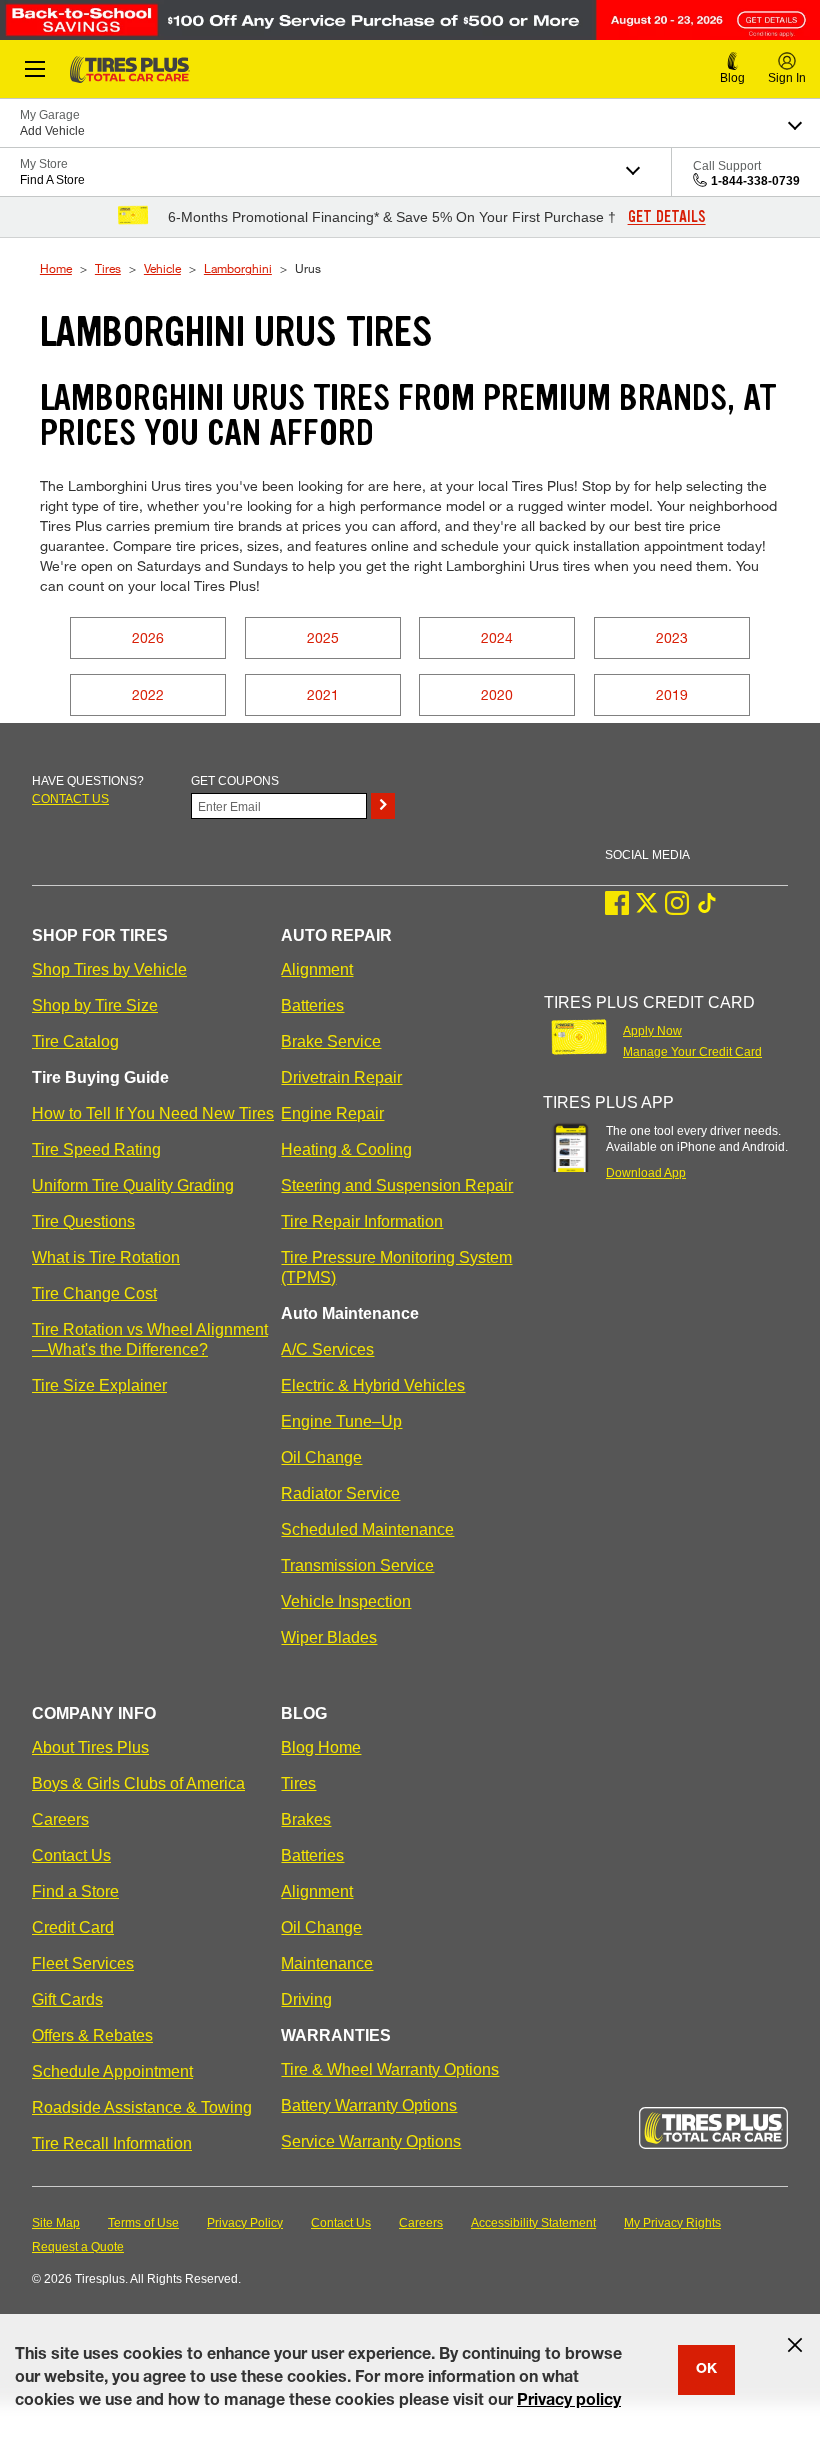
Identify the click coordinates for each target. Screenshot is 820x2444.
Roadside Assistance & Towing (142, 2107)
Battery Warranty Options (369, 2105)
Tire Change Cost (94, 1293)
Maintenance (327, 1963)
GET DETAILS (667, 217)
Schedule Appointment (112, 2071)
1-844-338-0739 (755, 181)
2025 (323, 637)
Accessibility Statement (533, 2223)
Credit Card (73, 1927)
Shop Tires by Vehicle (109, 969)
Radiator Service (340, 1493)
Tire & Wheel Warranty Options (390, 2069)
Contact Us (71, 1855)
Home (56, 268)
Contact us (70, 799)
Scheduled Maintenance (367, 1529)
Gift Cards (67, 1999)
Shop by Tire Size (95, 1005)
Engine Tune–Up (341, 1421)
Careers (60, 1819)
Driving (306, 1999)
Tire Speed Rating (96, 1149)
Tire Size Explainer (99, 1385)
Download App (646, 1173)
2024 (497, 637)
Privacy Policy (245, 2223)
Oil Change (321, 1457)
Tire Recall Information (112, 2143)
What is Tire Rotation (106, 1257)
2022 (148, 694)
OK (706, 2370)
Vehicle (162, 268)
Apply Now (652, 1031)
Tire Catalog (75, 1041)
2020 (497, 694)
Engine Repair (332, 1113)
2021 (323, 694)
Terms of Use (143, 2223)
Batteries (312, 1005)
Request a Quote (78, 2247)
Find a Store (75, 1891)
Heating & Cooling (346, 1149)
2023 (672, 637)
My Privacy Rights (672, 2223)
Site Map (56, 2223)
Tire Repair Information (362, 1221)
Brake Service (331, 1041)
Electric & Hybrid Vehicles (373, 1385)
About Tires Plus (90, 1747)
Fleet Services (83, 1963)
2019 (672, 694)
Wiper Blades (329, 1637)
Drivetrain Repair (341, 1077)
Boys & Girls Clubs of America (138, 1783)
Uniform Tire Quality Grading (133, 1185)
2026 (148, 637)
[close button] (795, 2345)
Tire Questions (83, 1221)
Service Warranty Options (371, 2141)
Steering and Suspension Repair (397, 1185)
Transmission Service (357, 1565)
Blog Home (321, 1747)
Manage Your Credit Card (692, 1052)
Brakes (306, 1819)
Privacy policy (569, 2402)
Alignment (317, 969)
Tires (108, 268)
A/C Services (327, 1349)
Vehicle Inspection (346, 1601)
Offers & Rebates (92, 2035)
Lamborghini (238, 268)
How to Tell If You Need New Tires (153, 1113)
